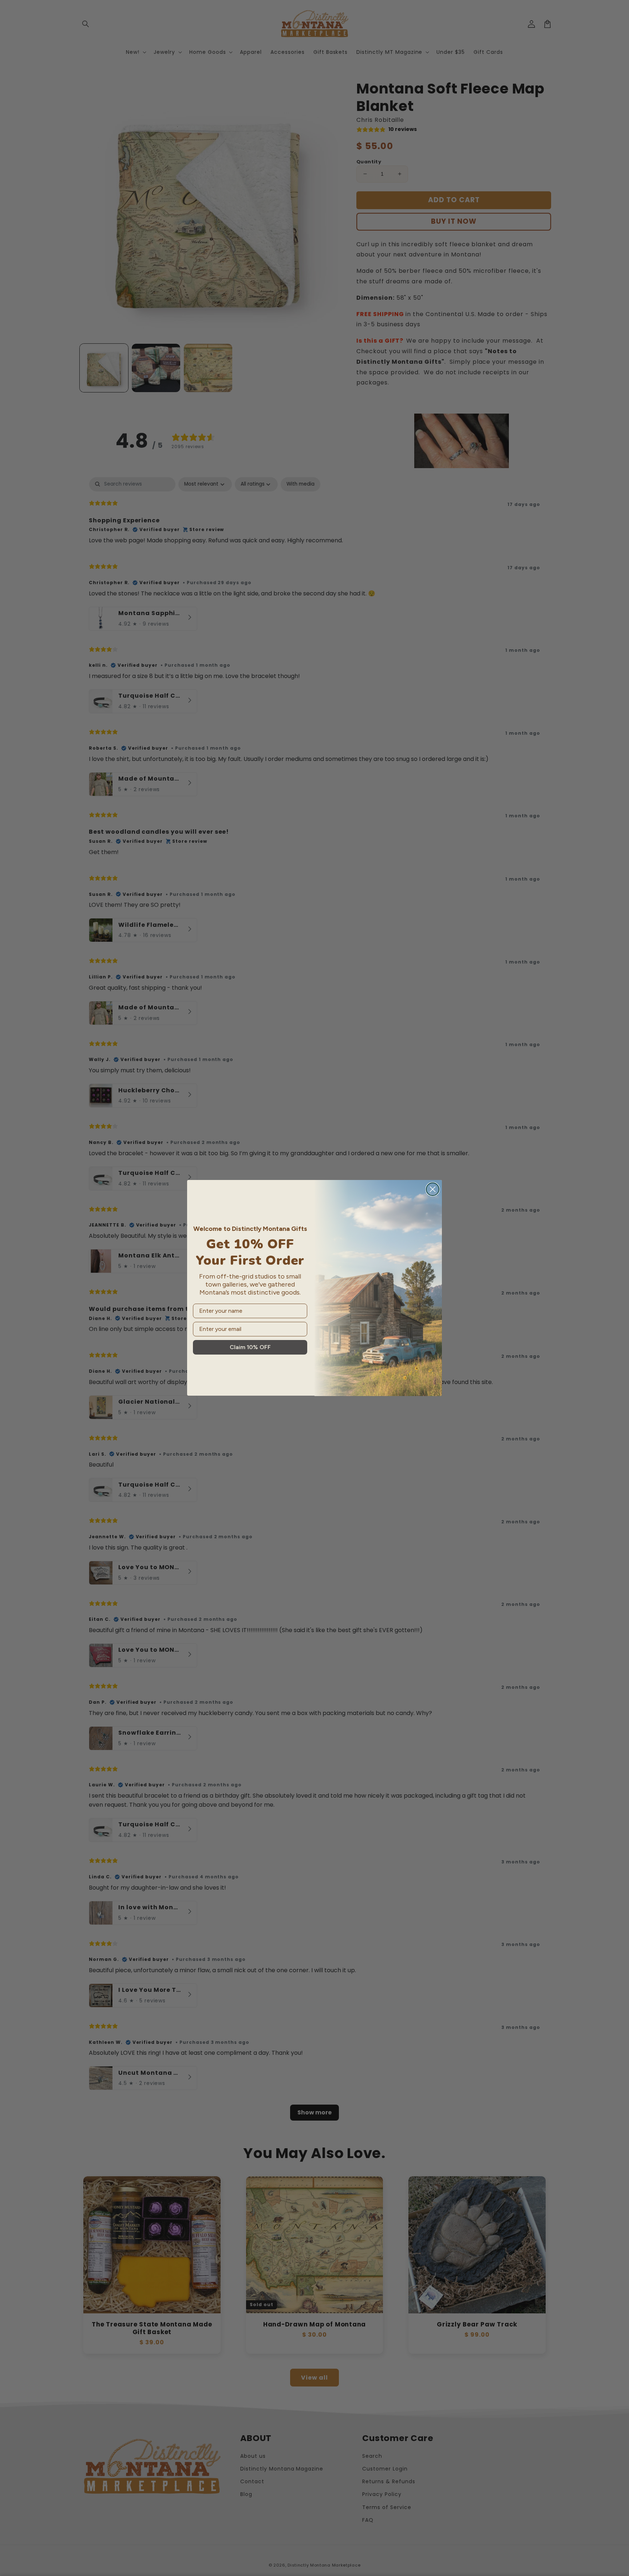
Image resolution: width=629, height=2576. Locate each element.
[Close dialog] (433, 1189)
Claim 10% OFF (250, 1347)
